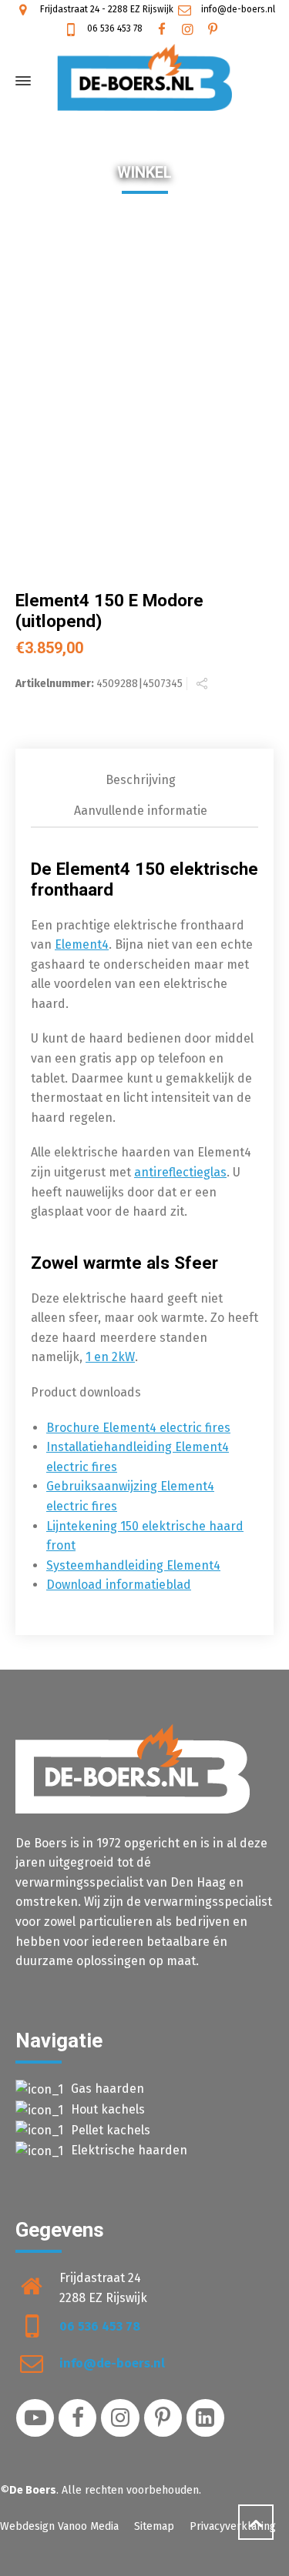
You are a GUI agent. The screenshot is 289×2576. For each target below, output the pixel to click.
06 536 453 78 (114, 28)
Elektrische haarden (129, 2150)
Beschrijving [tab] (141, 780)
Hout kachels (108, 2109)
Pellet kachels (111, 2130)
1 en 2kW (110, 1357)
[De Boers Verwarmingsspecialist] (144, 77)
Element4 (82, 944)
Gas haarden (108, 2089)
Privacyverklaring (233, 2526)
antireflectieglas (180, 1172)
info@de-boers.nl (237, 9)
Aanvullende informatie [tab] (141, 811)
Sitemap (154, 2526)
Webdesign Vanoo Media (59, 2526)
